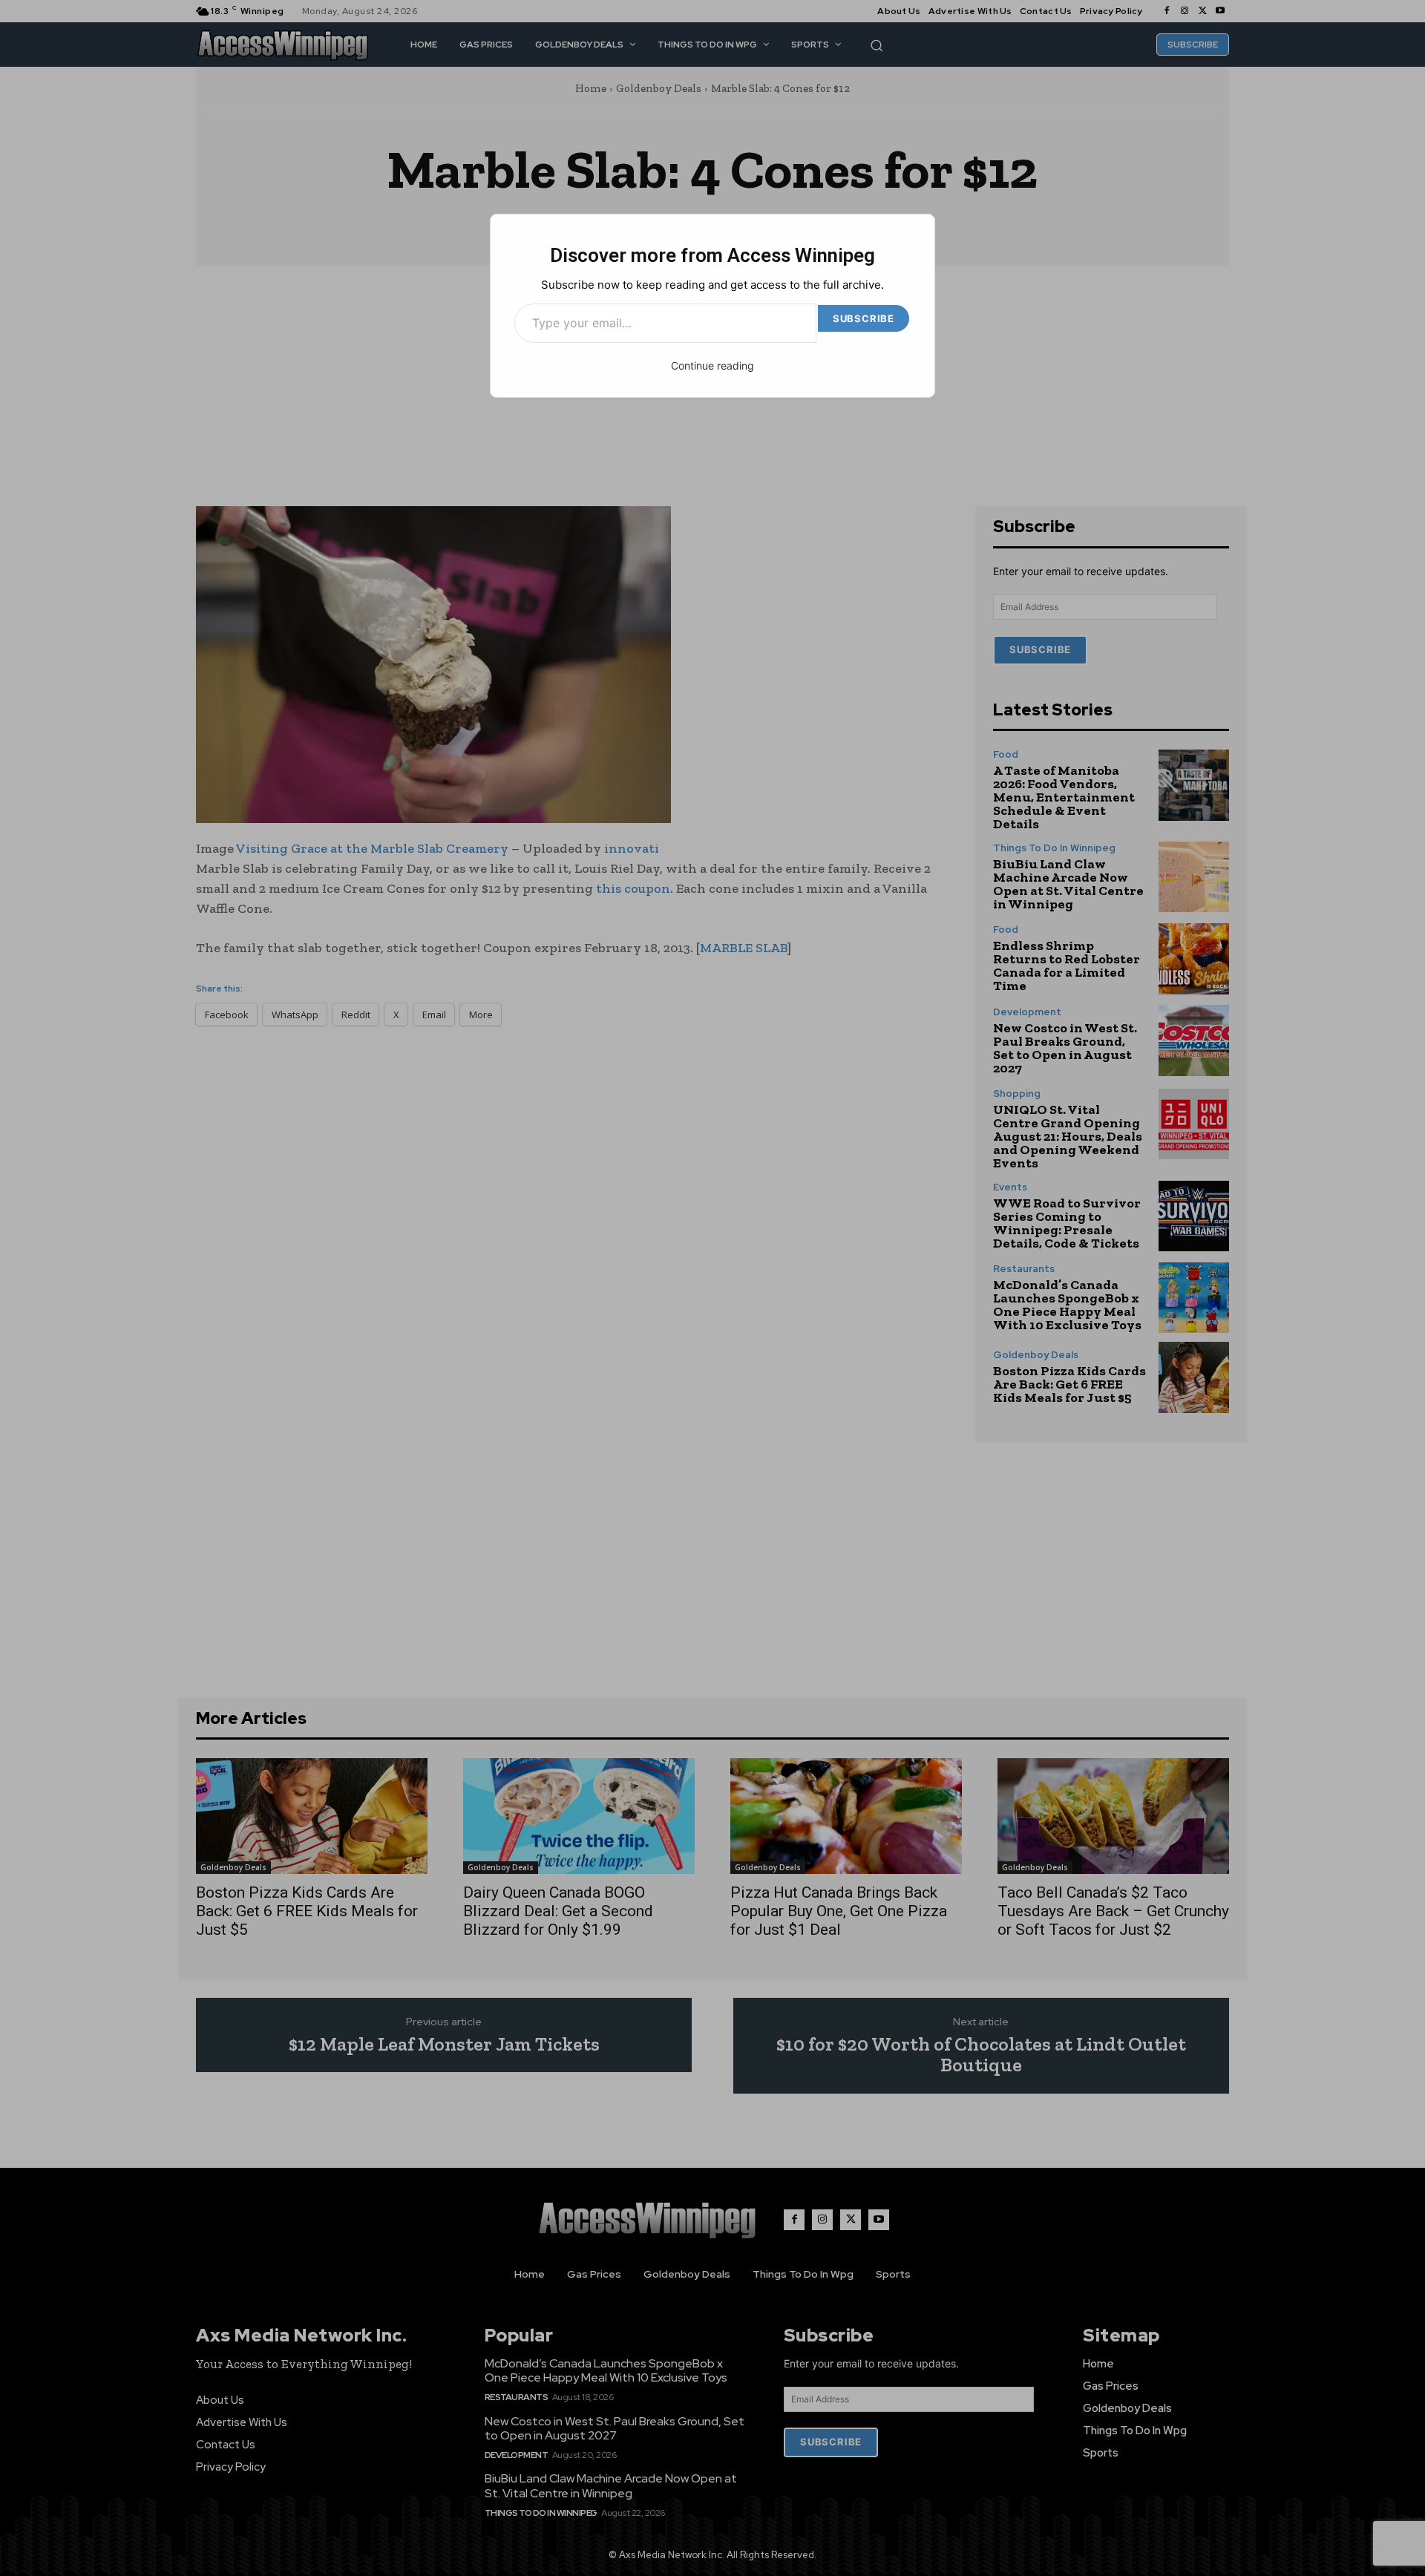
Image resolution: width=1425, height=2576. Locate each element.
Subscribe (864, 318)
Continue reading (712, 366)
